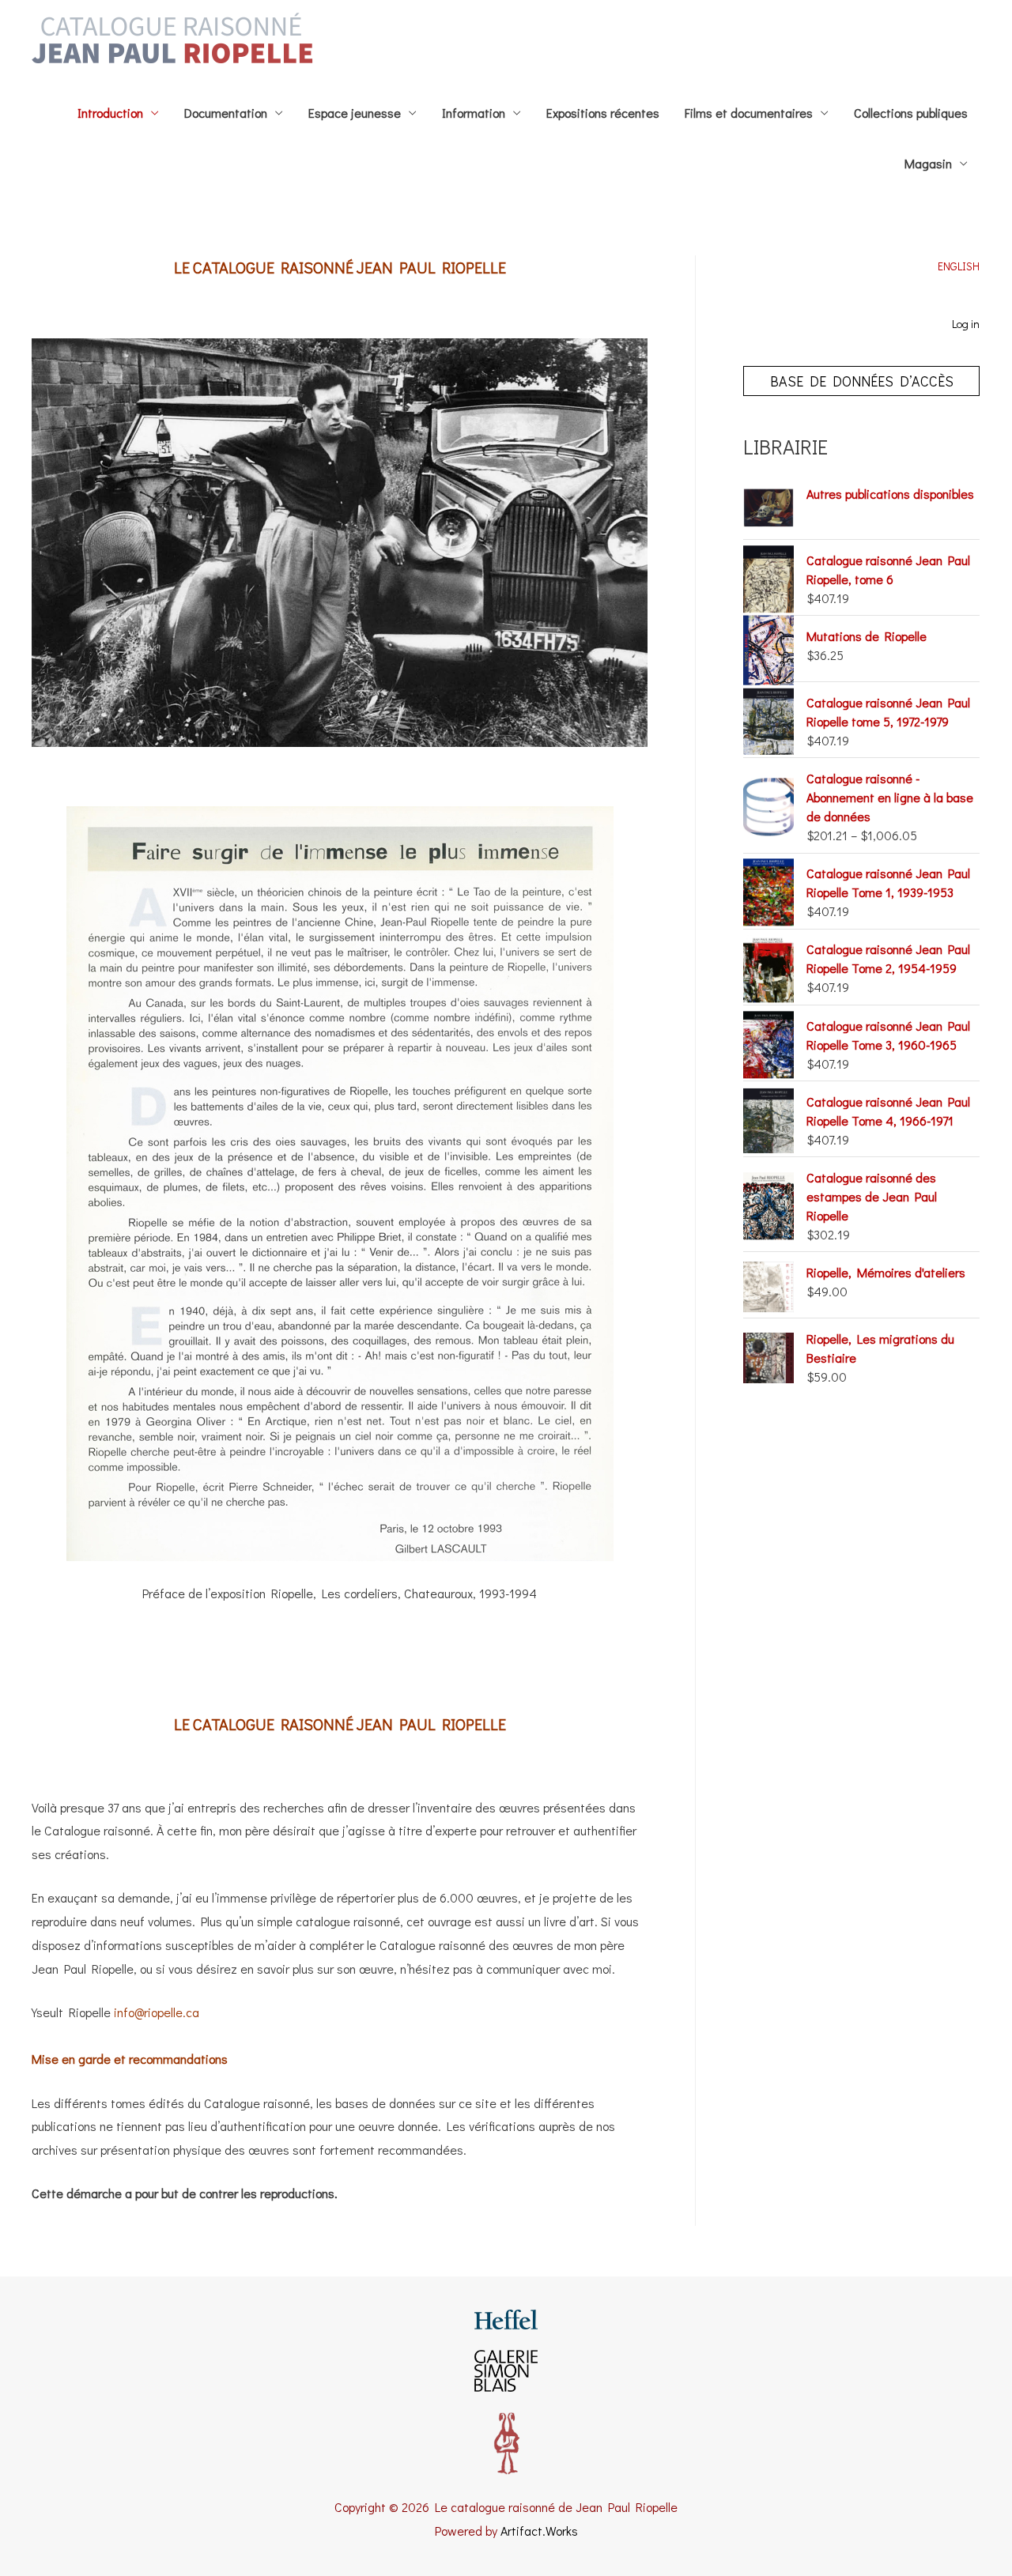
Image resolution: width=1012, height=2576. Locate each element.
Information (474, 113)
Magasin (928, 163)
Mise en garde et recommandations (130, 2059)
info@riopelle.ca (157, 2012)
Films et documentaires (749, 113)
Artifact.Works (539, 2531)
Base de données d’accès (862, 381)
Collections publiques (911, 113)
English (959, 266)
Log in (966, 324)
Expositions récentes (603, 113)
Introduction (110, 113)
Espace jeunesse (355, 113)
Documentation (226, 113)
